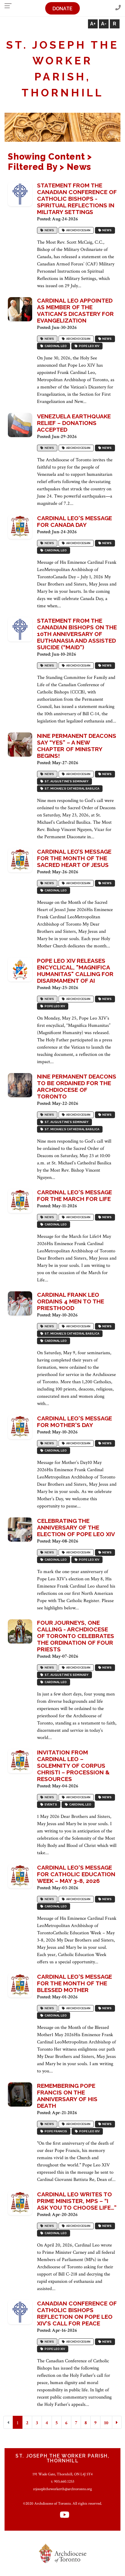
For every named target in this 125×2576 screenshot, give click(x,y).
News (49, 230)
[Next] (117, 2422)
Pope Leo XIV (88, 346)
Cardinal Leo (55, 346)
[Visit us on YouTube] (65, 2515)
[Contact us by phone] (118, 8)
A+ (93, 24)
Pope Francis (55, 2132)
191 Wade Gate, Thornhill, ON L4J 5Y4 (62, 2474)
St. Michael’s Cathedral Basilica (71, 789)
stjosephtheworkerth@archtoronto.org (62, 2489)
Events (50, 1805)
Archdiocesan (78, 230)
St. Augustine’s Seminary (66, 782)
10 (106, 2423)
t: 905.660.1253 (63, 2481)
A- (104, 24)
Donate (62, 9)
